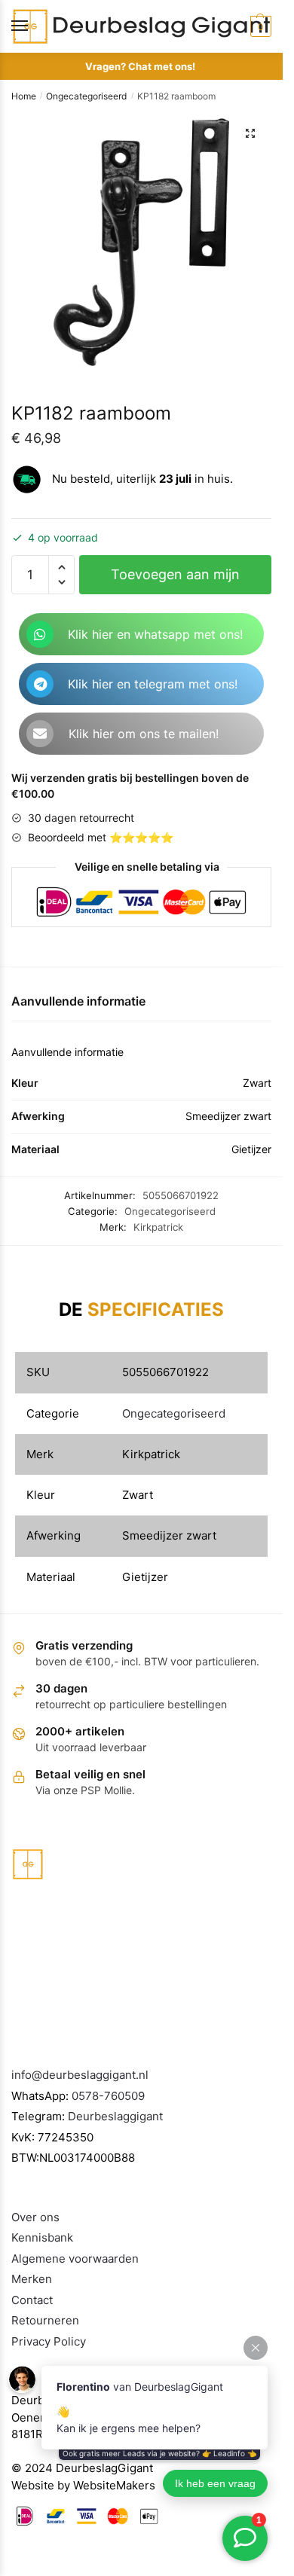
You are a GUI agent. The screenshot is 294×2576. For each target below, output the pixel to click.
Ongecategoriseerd (86, 96)
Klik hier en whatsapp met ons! (155, 634)
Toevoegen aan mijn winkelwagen (175, 580)
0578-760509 (108, 2096)
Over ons (35, 2217)
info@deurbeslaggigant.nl (80, 2075)
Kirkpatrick (158, 1227)
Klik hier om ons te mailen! (144, 734)
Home (24, 96)
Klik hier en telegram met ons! (153, 684)
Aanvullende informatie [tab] (78, 1001)
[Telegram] (40, 684)
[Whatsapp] (40, 634)
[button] (250, 133)
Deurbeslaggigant (115, 2116)
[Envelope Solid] (40, 734)
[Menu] (34, 26)
